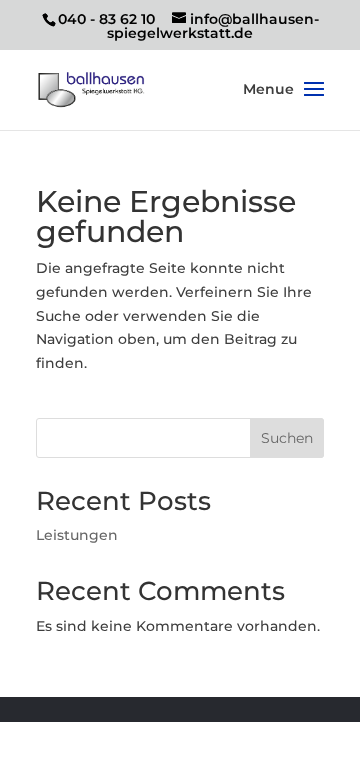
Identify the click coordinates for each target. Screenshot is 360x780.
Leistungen (77, 535)
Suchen (287, 438)
